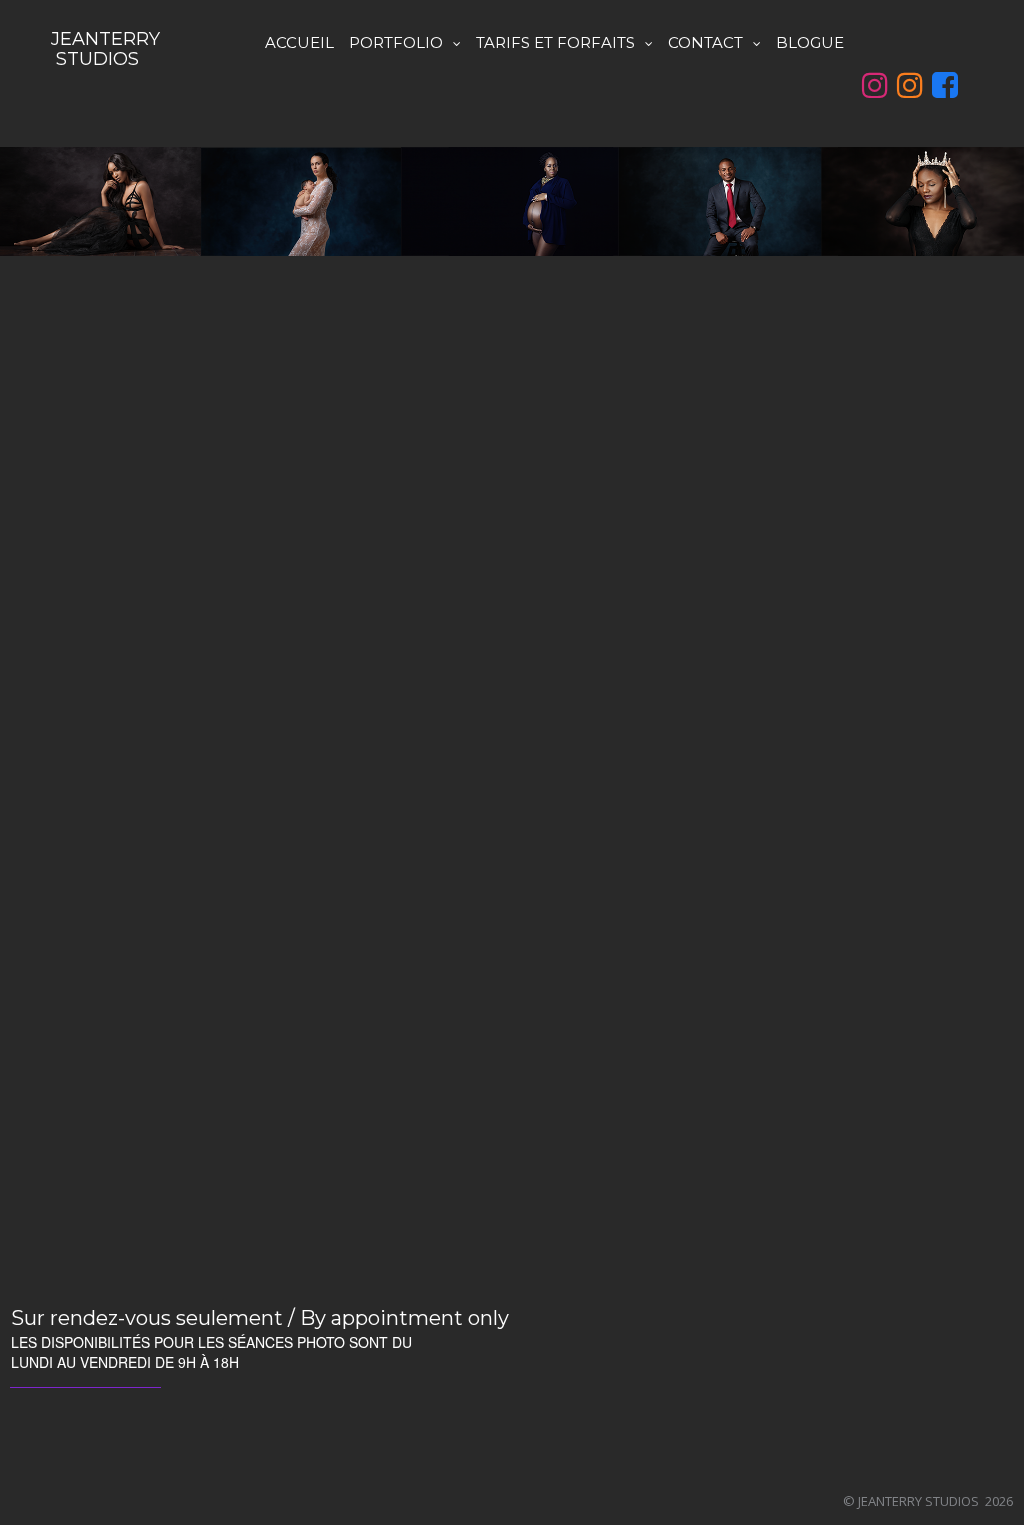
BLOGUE (810, 42)
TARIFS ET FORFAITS (555, 42)
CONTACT (705, 42)
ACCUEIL (299, 42)
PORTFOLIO (396, 42)
